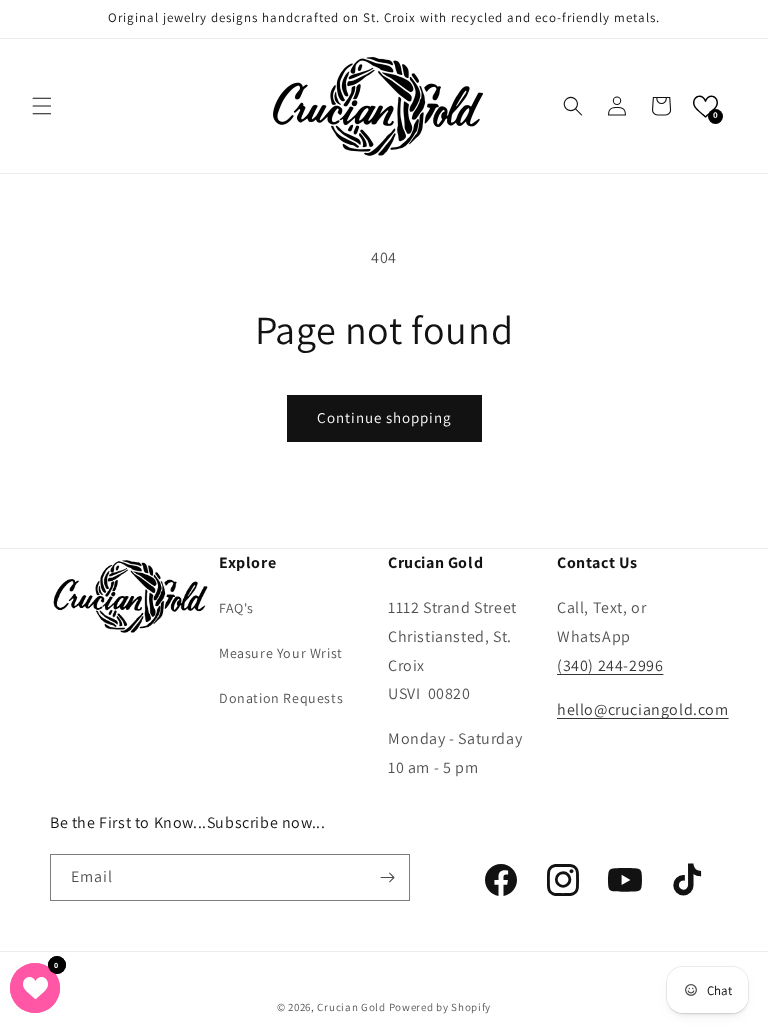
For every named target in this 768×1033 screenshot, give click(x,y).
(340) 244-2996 (610, 665)
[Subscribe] (387, 877)
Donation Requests (281, 698)
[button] (42, 106)
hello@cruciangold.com (643, 709)
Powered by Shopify (440, 1007)
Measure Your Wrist (281, 653)
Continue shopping (384, 417)
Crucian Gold (351, 1007)
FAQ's (236, 608)
